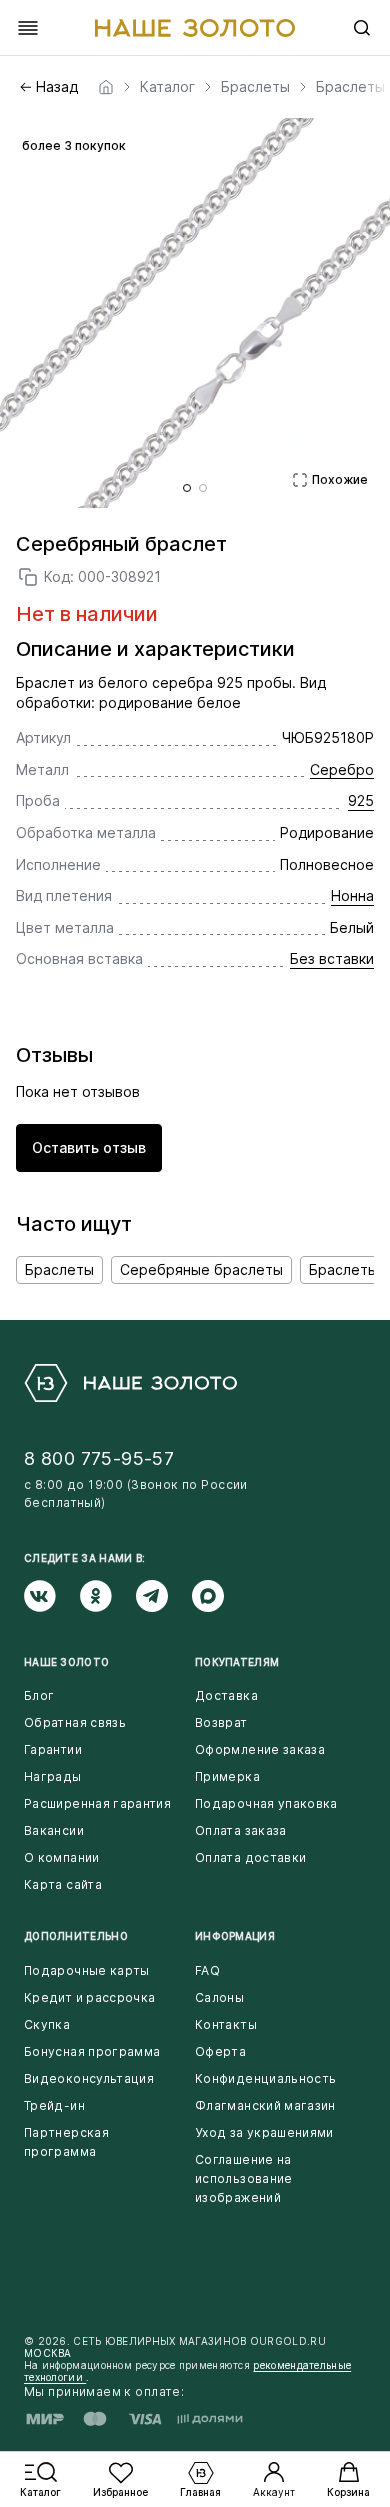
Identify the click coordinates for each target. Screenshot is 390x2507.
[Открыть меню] (28, 28)
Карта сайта (63, 1884)
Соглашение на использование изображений (244, 2178)
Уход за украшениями (264, 2132)
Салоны (219, 1997)
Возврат (221, 1722)
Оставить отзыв (89, 1147)
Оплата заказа (241, 1830)
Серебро (342, 769)
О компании (62, 1857)
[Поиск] (362, 28)
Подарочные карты (87, 1970)
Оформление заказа (260, 1749)
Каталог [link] (167, 87)
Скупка (47, 2024)
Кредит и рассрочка (89, 1997)
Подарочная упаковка (266, 1803)
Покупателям (237, 1662)
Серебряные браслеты (201, 1269)
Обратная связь (75, 1722)
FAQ (207, 1970)
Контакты (226, 2024)
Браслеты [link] (255, 87)
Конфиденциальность (265, 2078)
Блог (39, 1695)
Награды (53, 1776)
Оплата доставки (250, 1857)
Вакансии (54, 1830)
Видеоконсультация (89, 2078)
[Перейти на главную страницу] (195, 28)
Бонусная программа (92, 2051)
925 (361, 800)
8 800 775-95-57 (99, 1458)
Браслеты (59, 1269)
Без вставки (332, 958)
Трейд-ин (54, 2105)
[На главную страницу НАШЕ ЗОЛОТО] (130, 1383)
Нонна (352, 895)
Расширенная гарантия (97, 1803)
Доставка (226, 1695)
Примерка (227, 1776)
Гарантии (53, 1749)
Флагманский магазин (265, 2105)
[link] (106, 87)
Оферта (220, 2051)
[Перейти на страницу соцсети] (52, 1596)
